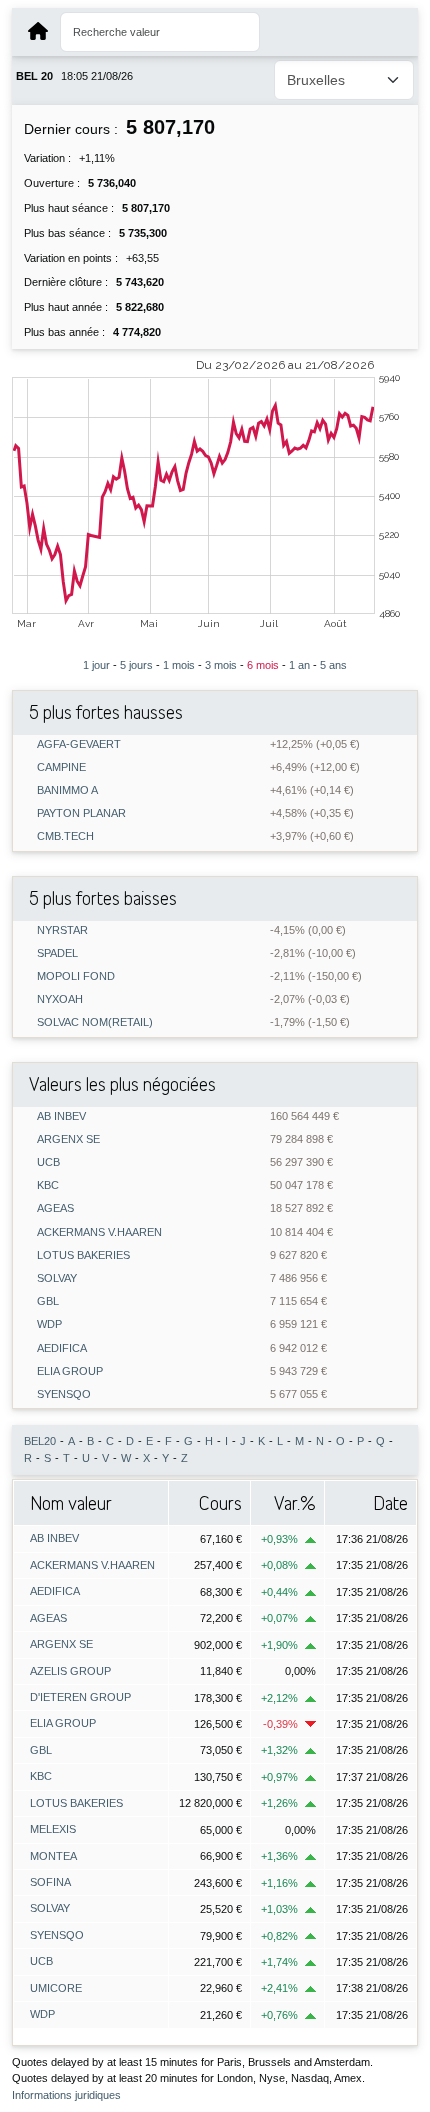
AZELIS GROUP (70, 1671)
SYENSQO (64, 1394)
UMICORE (56, 1988)
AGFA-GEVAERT (79, 744)
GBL (48, 1301)
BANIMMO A (67, 790)
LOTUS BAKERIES (83, 1255)
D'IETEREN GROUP (80, 1697)
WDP (49, 1324)
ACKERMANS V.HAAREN (99, 1232)
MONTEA (53, 1856)
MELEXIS (53, 1829)
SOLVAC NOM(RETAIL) (95, 1022)
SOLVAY (57, 1278)
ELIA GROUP (70, 1371)
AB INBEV (61, 1116)
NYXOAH (60, 999)
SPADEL (57, 953)
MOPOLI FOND (76, 976)
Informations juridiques (66, 2095)
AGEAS (55, 1208)
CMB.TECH (65, 836)
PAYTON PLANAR (81, 813)
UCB (48, 1162)
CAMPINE (61, 767)
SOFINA (50, 1882)
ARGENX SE (68, 1139)
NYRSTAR (62, 930)
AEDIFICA (62, 1348)
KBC (48, 1185)
